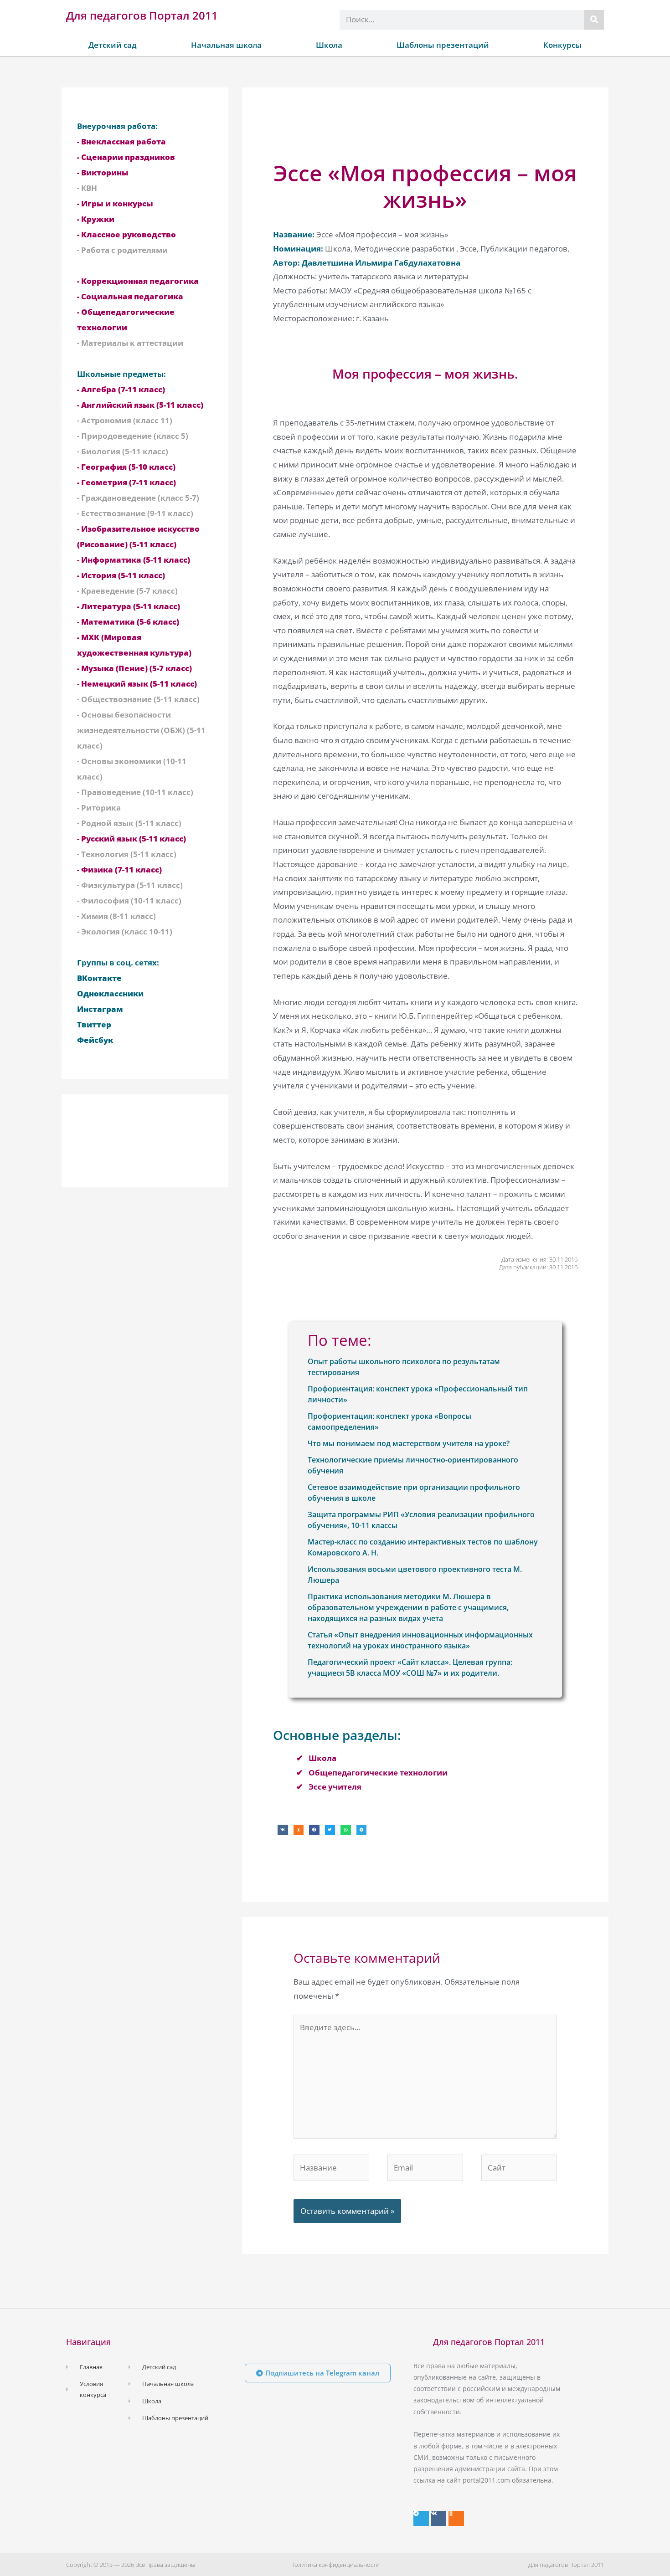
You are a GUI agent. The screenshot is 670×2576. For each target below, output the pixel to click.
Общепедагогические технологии (378, 1773)
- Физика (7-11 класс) (119, 870)
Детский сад (113, 45)
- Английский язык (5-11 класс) (140, 405)
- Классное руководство (126, 234)
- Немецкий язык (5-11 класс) (137, 684)
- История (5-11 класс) (121, 575)
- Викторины (103, 172)
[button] (283, 1830)
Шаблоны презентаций (443, 45)
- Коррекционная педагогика (138, 281)
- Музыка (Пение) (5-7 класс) (134, 668)
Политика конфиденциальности (335, 2565)
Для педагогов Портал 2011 (142, 15)
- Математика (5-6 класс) (128, 622)
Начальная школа (226, 45)
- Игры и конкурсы (115, 203)
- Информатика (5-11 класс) (134, 560)
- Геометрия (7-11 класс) (126, 482)
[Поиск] (594, 20)
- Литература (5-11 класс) (129, 606)
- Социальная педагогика (130, 296)
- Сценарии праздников (126, 157)
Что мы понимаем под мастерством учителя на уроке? (409, 1443)
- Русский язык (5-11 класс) (131, 839)
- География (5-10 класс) (126, 467)
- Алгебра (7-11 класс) (121, 389)
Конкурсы (562, 45)
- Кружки (96, 219)
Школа (329, 45)
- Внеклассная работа (121, 141)
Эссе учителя (335, 1787)
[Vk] (439, 2519)
